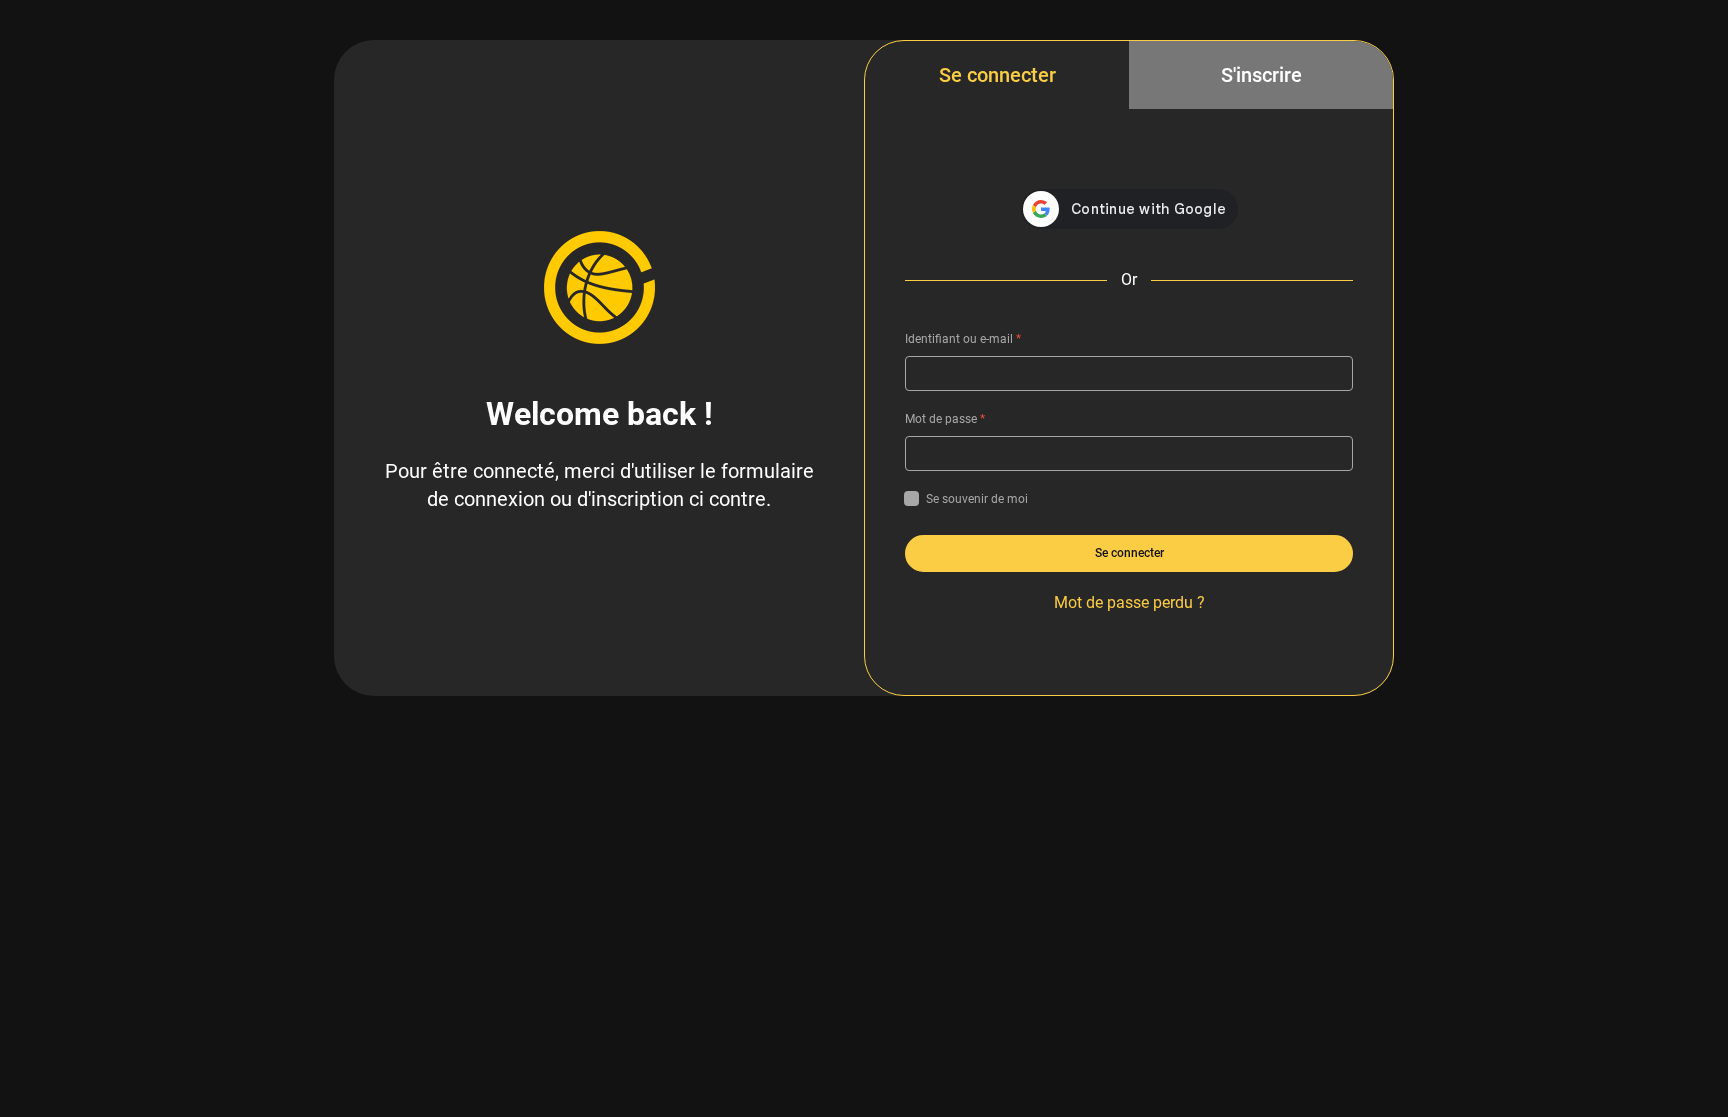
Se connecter (997, 75)
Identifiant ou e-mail (963, 339)
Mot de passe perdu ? (1129, 602)
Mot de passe (945, 419)
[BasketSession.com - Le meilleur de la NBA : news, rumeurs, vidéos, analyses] (599, 287)
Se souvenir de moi (977, 499)
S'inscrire (1261, 75)
